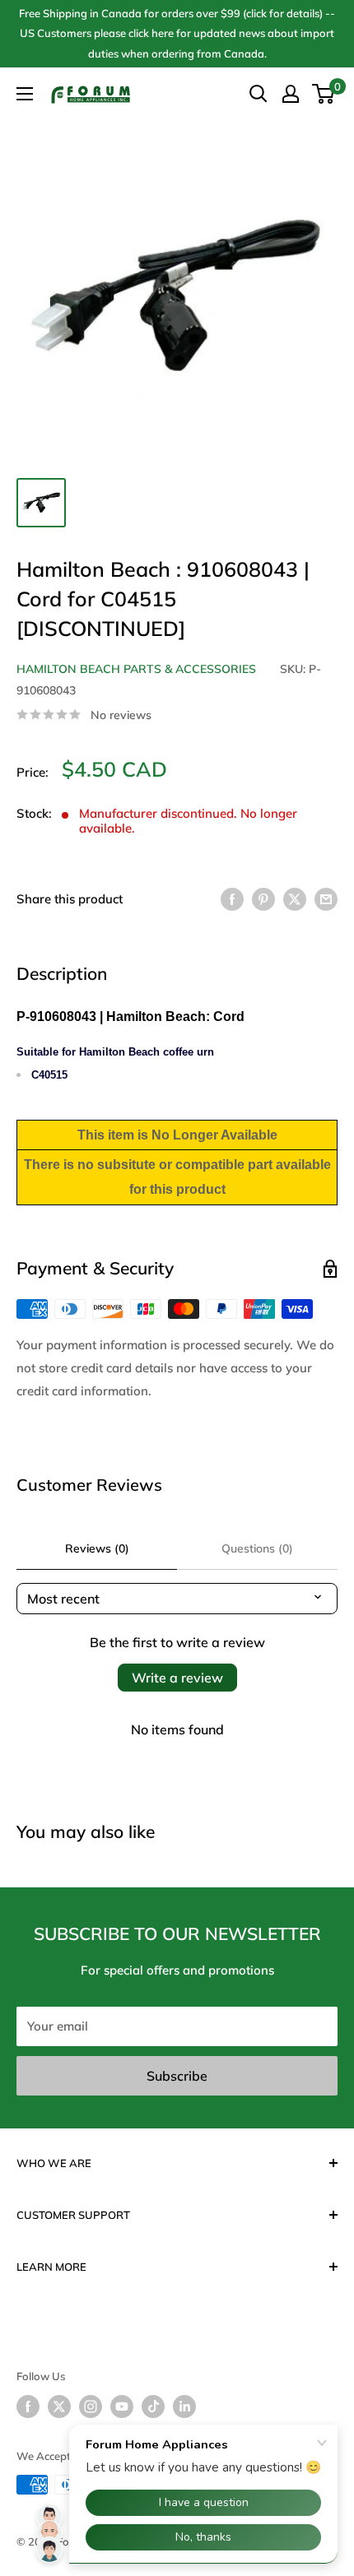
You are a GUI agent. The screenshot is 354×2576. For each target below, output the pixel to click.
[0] (324, 94)
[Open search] (259, 94)
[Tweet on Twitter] (295, 899)
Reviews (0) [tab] (97, 1548)
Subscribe (177, 2076)
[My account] (291, 94)
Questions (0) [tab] (257, 1548)
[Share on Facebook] (232, 899)
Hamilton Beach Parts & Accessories (136, 669)
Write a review (177, 1678)
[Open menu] (25, 94)
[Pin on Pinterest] (263, 899)
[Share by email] (326, 899)
